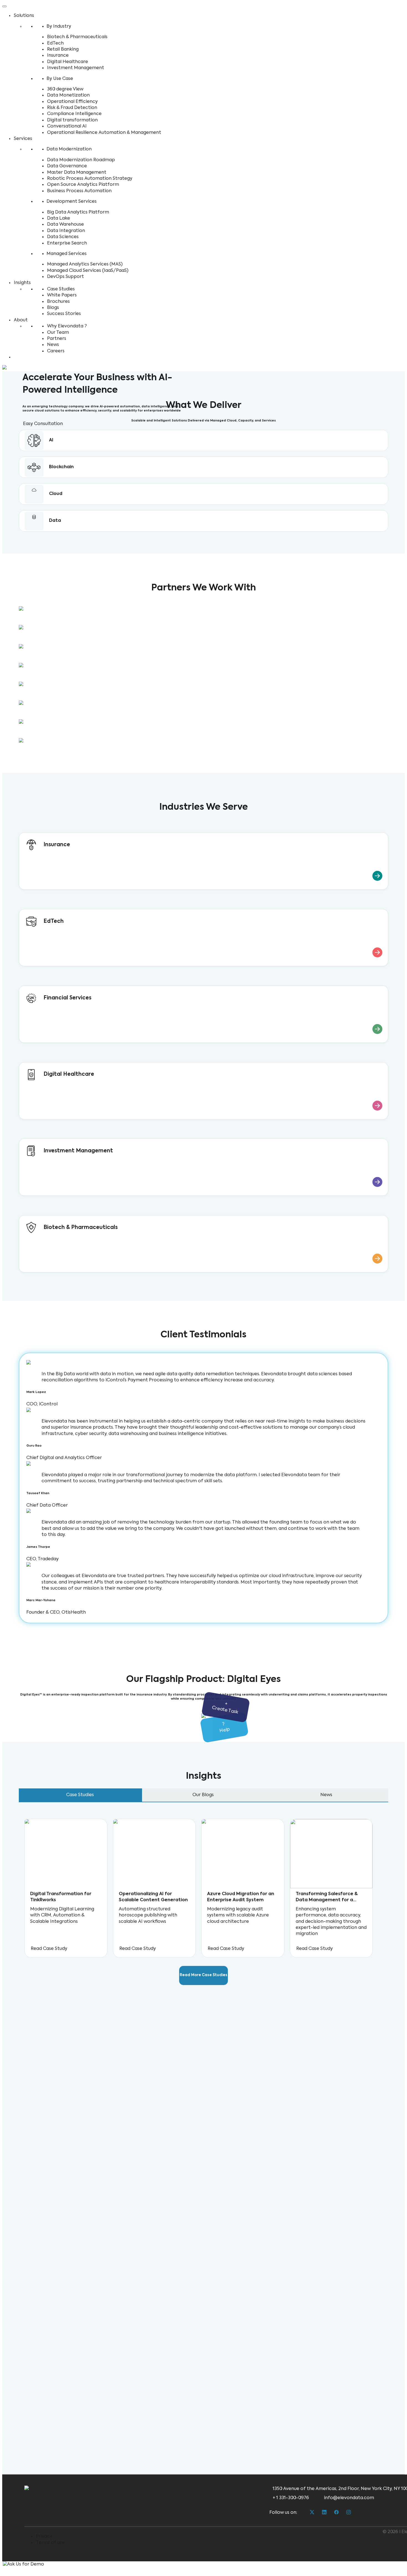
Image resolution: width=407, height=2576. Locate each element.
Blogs (53, 308)
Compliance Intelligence (74, 114)
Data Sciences (63, 237)
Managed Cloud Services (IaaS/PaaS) (88, 271)
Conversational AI (67, 126)
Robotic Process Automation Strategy (90, 179)
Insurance (58, 56)
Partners (57, 339)
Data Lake (59, 218)
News (53, 345)
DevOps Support (65, 277)
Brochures (58, 302)
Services (23, 139)
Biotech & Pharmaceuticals (77, 37)
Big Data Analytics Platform (78, 212)
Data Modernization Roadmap (81, 160)
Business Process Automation (79, 191)
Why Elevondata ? (67, 326)
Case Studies (61, 289)
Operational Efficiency (72, 102)
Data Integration (66, 231)
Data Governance (67, 166)
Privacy (44, 2536)
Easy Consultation (43, 424)
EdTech (55, 43)
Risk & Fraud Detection (72, 108)
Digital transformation (72, 120)
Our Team (58, 333)
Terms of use (50, 2543)
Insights (22, 283)
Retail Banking (63, 50)
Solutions (24, 16)
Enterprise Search (67, 243)
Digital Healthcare (68, 62)
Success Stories (64, 314)
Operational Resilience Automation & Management (104, 133)
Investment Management (76, 68)
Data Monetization (68, 95)
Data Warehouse (65, 225)
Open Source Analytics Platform (83, 185)
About (21, 320)
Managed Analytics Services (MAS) (85, 264)
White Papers (62, 295)
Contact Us (27, 357)
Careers (56, 351)
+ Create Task (225, 1708)
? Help (225, 1728)
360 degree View (65, 89)
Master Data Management (77, 173)
